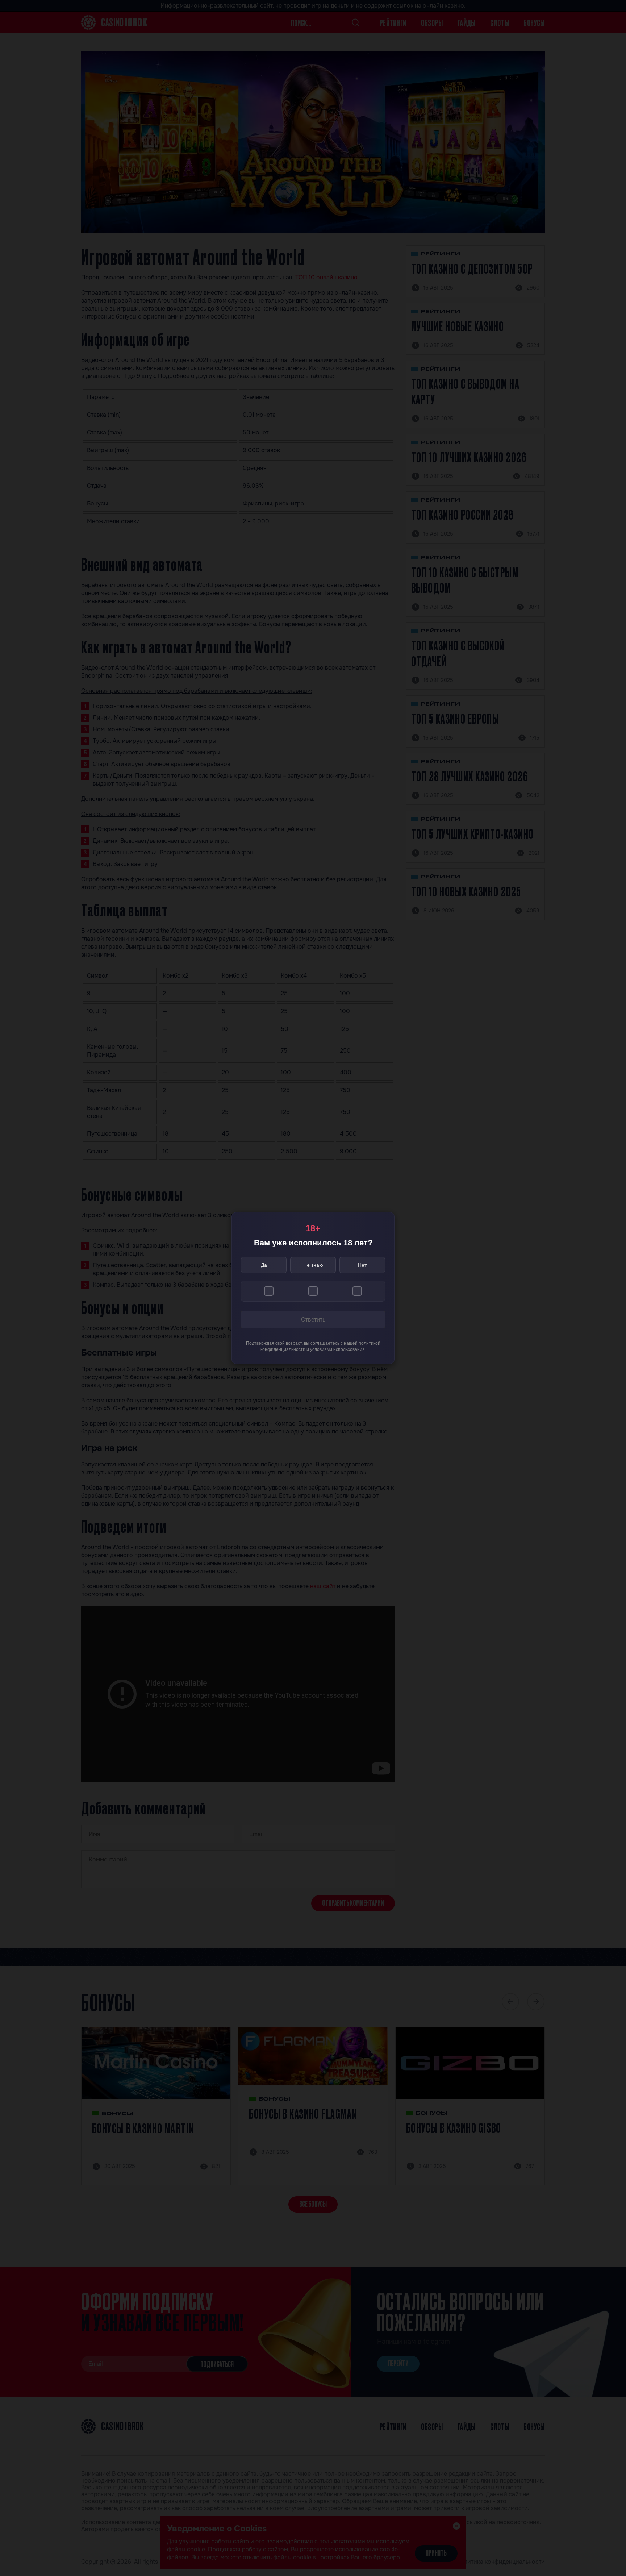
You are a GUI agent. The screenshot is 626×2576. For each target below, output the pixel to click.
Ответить (313, 1320)
